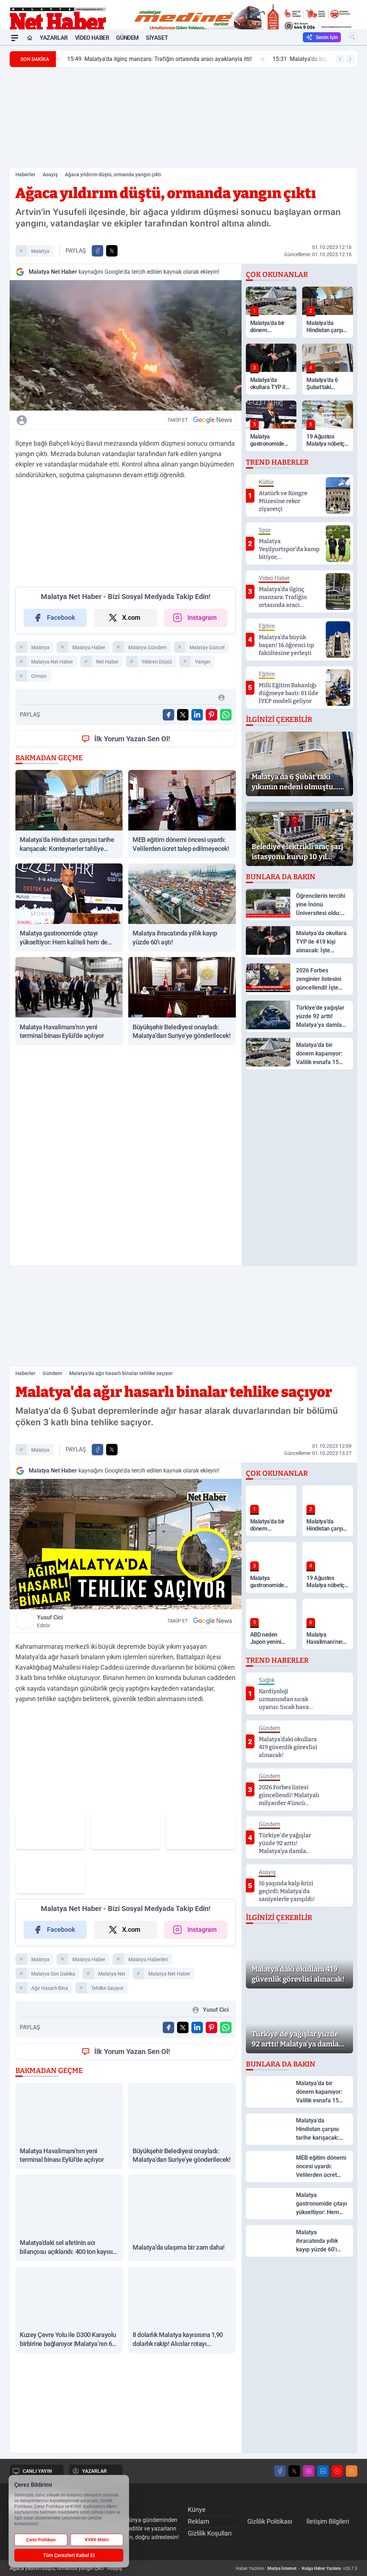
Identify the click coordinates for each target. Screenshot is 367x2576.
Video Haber (92, 38)
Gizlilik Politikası (270, 2521)
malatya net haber (52, 662)
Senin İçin (327, 37)
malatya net (112, 1974)
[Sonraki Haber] (350, 59)
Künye (197, 2510)
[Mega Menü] (15, 38)
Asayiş (50, 174)
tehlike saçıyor (107, 1988)
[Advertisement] (183, 118)
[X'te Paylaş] (112, 251)
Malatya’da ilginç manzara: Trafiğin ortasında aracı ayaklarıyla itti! (154, 59)
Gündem (127, 38)
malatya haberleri (148, 1959)
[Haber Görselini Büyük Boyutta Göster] (126, 345)
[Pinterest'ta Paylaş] (211, 715)
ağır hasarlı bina (50, 1988)
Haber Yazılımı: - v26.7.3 (297, 2568)
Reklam (199, 2521)
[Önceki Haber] (340, 59)
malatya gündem (147, 647)
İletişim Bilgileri (328, 2521)
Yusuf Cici (50, 1621)
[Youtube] (337, 2471)
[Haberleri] (77, 420)
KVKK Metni (97, 2540)
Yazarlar (54, 38)
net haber (107, 662)
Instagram (202, 617)
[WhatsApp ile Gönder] (226, 715)
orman (39, 676)
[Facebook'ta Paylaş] (97, 251)
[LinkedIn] (323, 2471)
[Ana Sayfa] (30, 38)
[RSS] (352, 2471)
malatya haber (89, 647)
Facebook (61, 617)
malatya (40, 251)
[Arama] (353, 37)
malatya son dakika (53, 1974)
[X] (294, 2471)
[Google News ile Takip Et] (213, 420)
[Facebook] (280, 2471)
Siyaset (157, 38)
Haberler (25, 174)
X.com (131, 617)
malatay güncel (207, 647)
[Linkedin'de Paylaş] (197, 715)
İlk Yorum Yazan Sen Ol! (132, 739)
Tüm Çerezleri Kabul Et (69, 2555)
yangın (203, 662)
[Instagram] (309, 2471)
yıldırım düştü (157, 662)
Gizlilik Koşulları (210, 2533)
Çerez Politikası (41, 2540)
